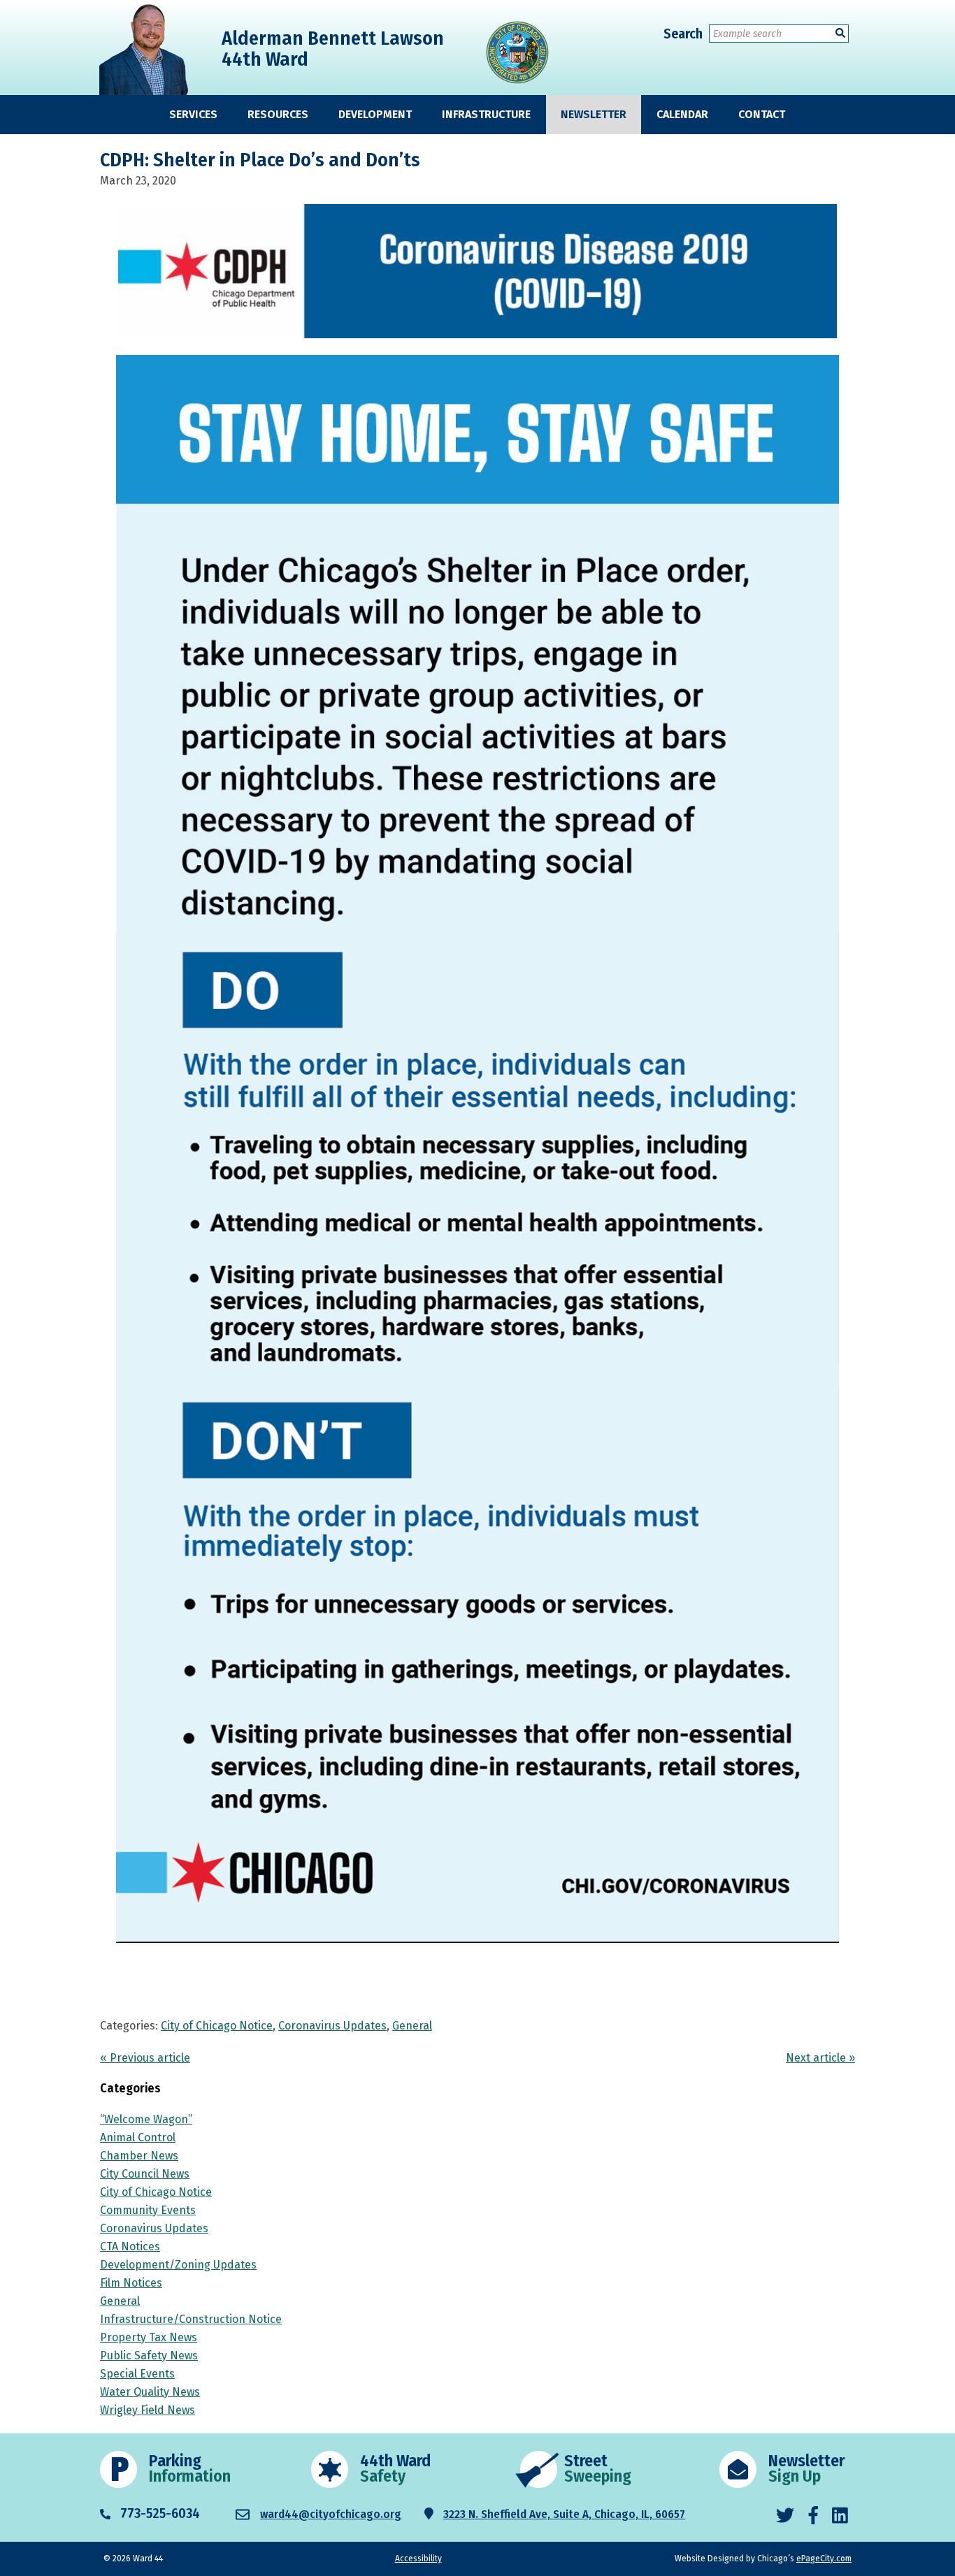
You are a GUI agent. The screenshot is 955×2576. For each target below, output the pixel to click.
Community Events (148, 2210)
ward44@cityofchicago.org (331, 2514)
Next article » (820, 2058)
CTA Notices (130, 2246)
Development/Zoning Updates (178, 2265)
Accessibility (418, 2559)
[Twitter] (785, 2516)
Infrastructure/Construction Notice (191, 2319)
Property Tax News (149, 2337)
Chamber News (139, 2156)
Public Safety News (149, 2356)
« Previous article (145, 2058)
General (412, 2026)
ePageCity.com (824, 2559)
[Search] (840, 33)
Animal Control (138, 2137)
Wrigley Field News (148, 2410)
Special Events (137, 2374)
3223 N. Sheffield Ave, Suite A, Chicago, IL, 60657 (564, 2514)
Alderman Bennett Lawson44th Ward (333, 49)
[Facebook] (813, 2516)
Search (683, 34)
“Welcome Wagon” (146, 2119)
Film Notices (131, 2283)
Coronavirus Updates (332, 2026)
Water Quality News (150, 2392)
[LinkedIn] (840, 2516)
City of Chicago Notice (217, 2026)
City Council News (145, 2174)
